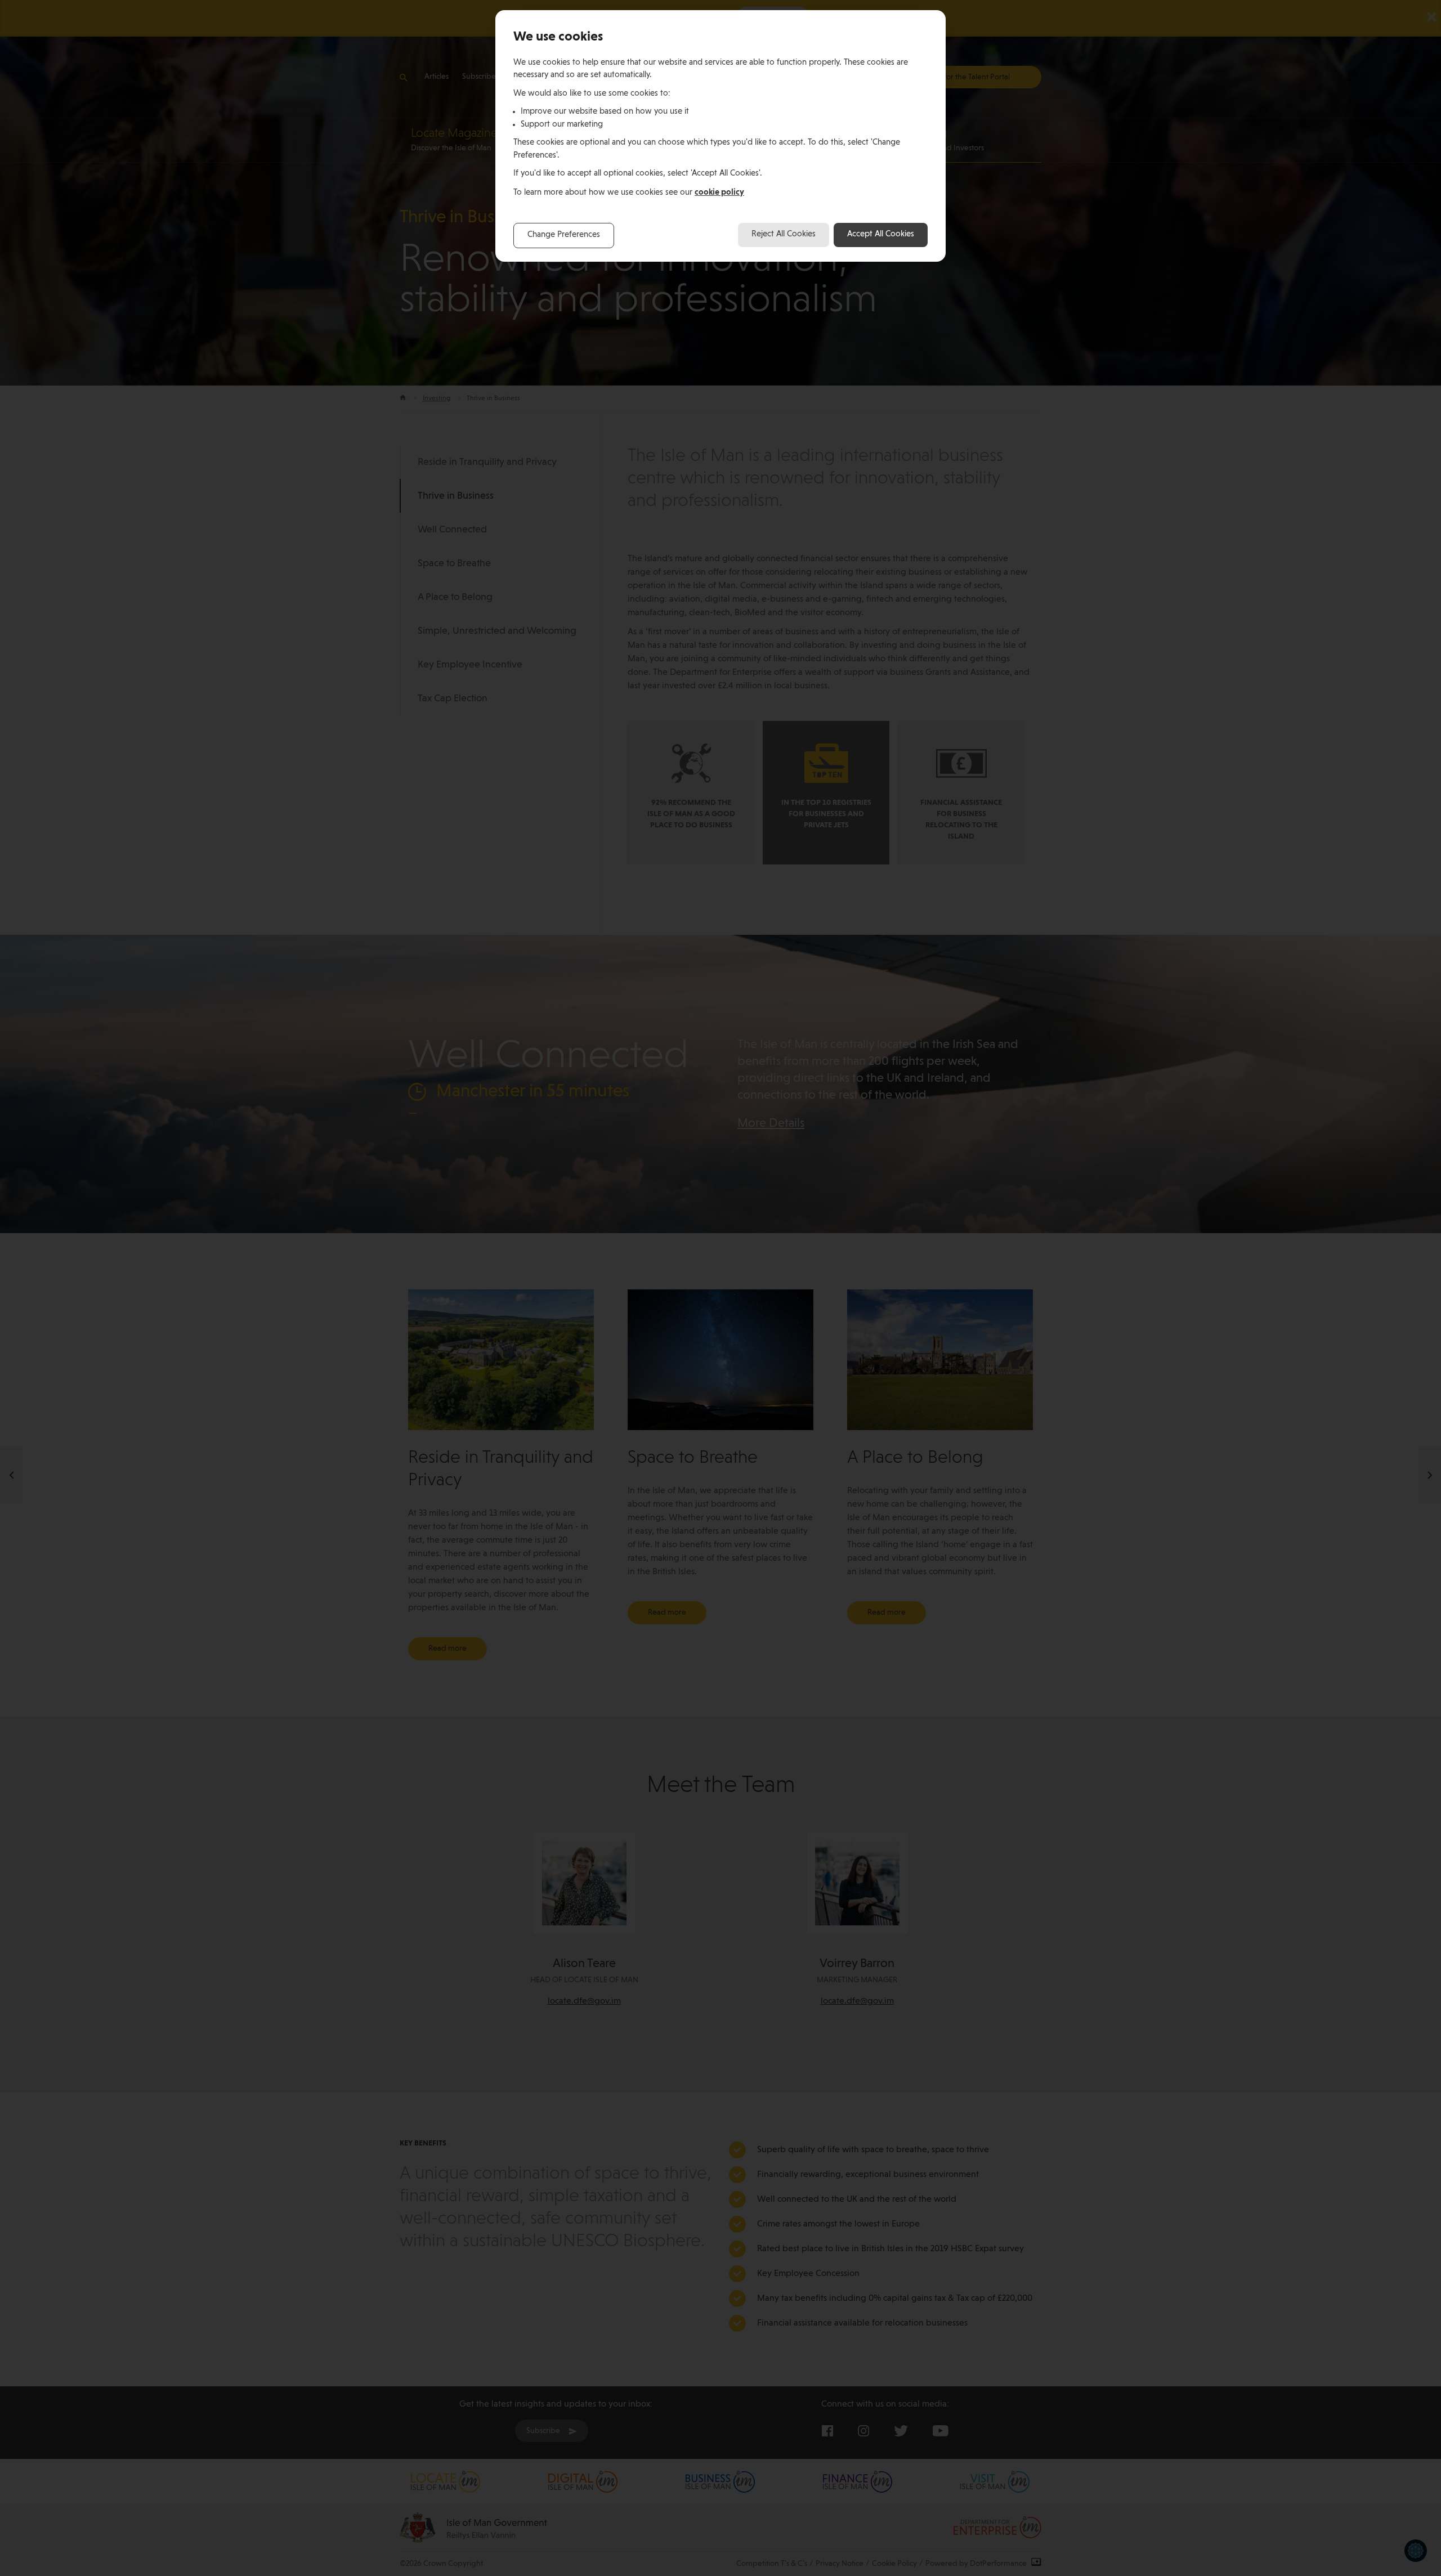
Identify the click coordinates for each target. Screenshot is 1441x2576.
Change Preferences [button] (564, 235)
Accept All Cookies (881, 234)
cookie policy (719, 192)
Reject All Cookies (784, 234)
